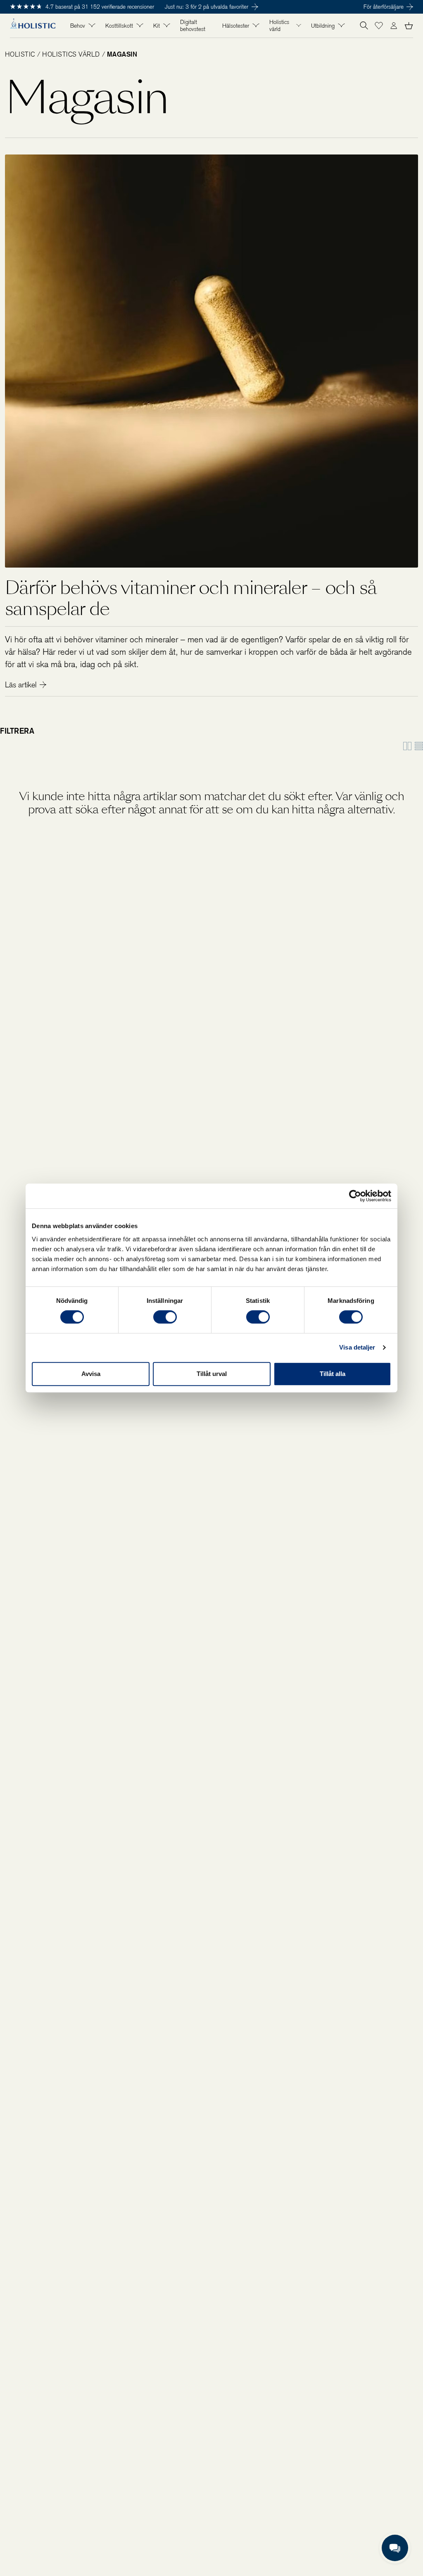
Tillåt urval (212, 1374)
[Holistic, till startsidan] (33, 26)
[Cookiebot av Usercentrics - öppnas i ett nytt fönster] (355, 1196)
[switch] (165, 1317)
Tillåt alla (333, 1374)
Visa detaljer (357, 1347)
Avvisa (91, 1374)
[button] (379, 26)
